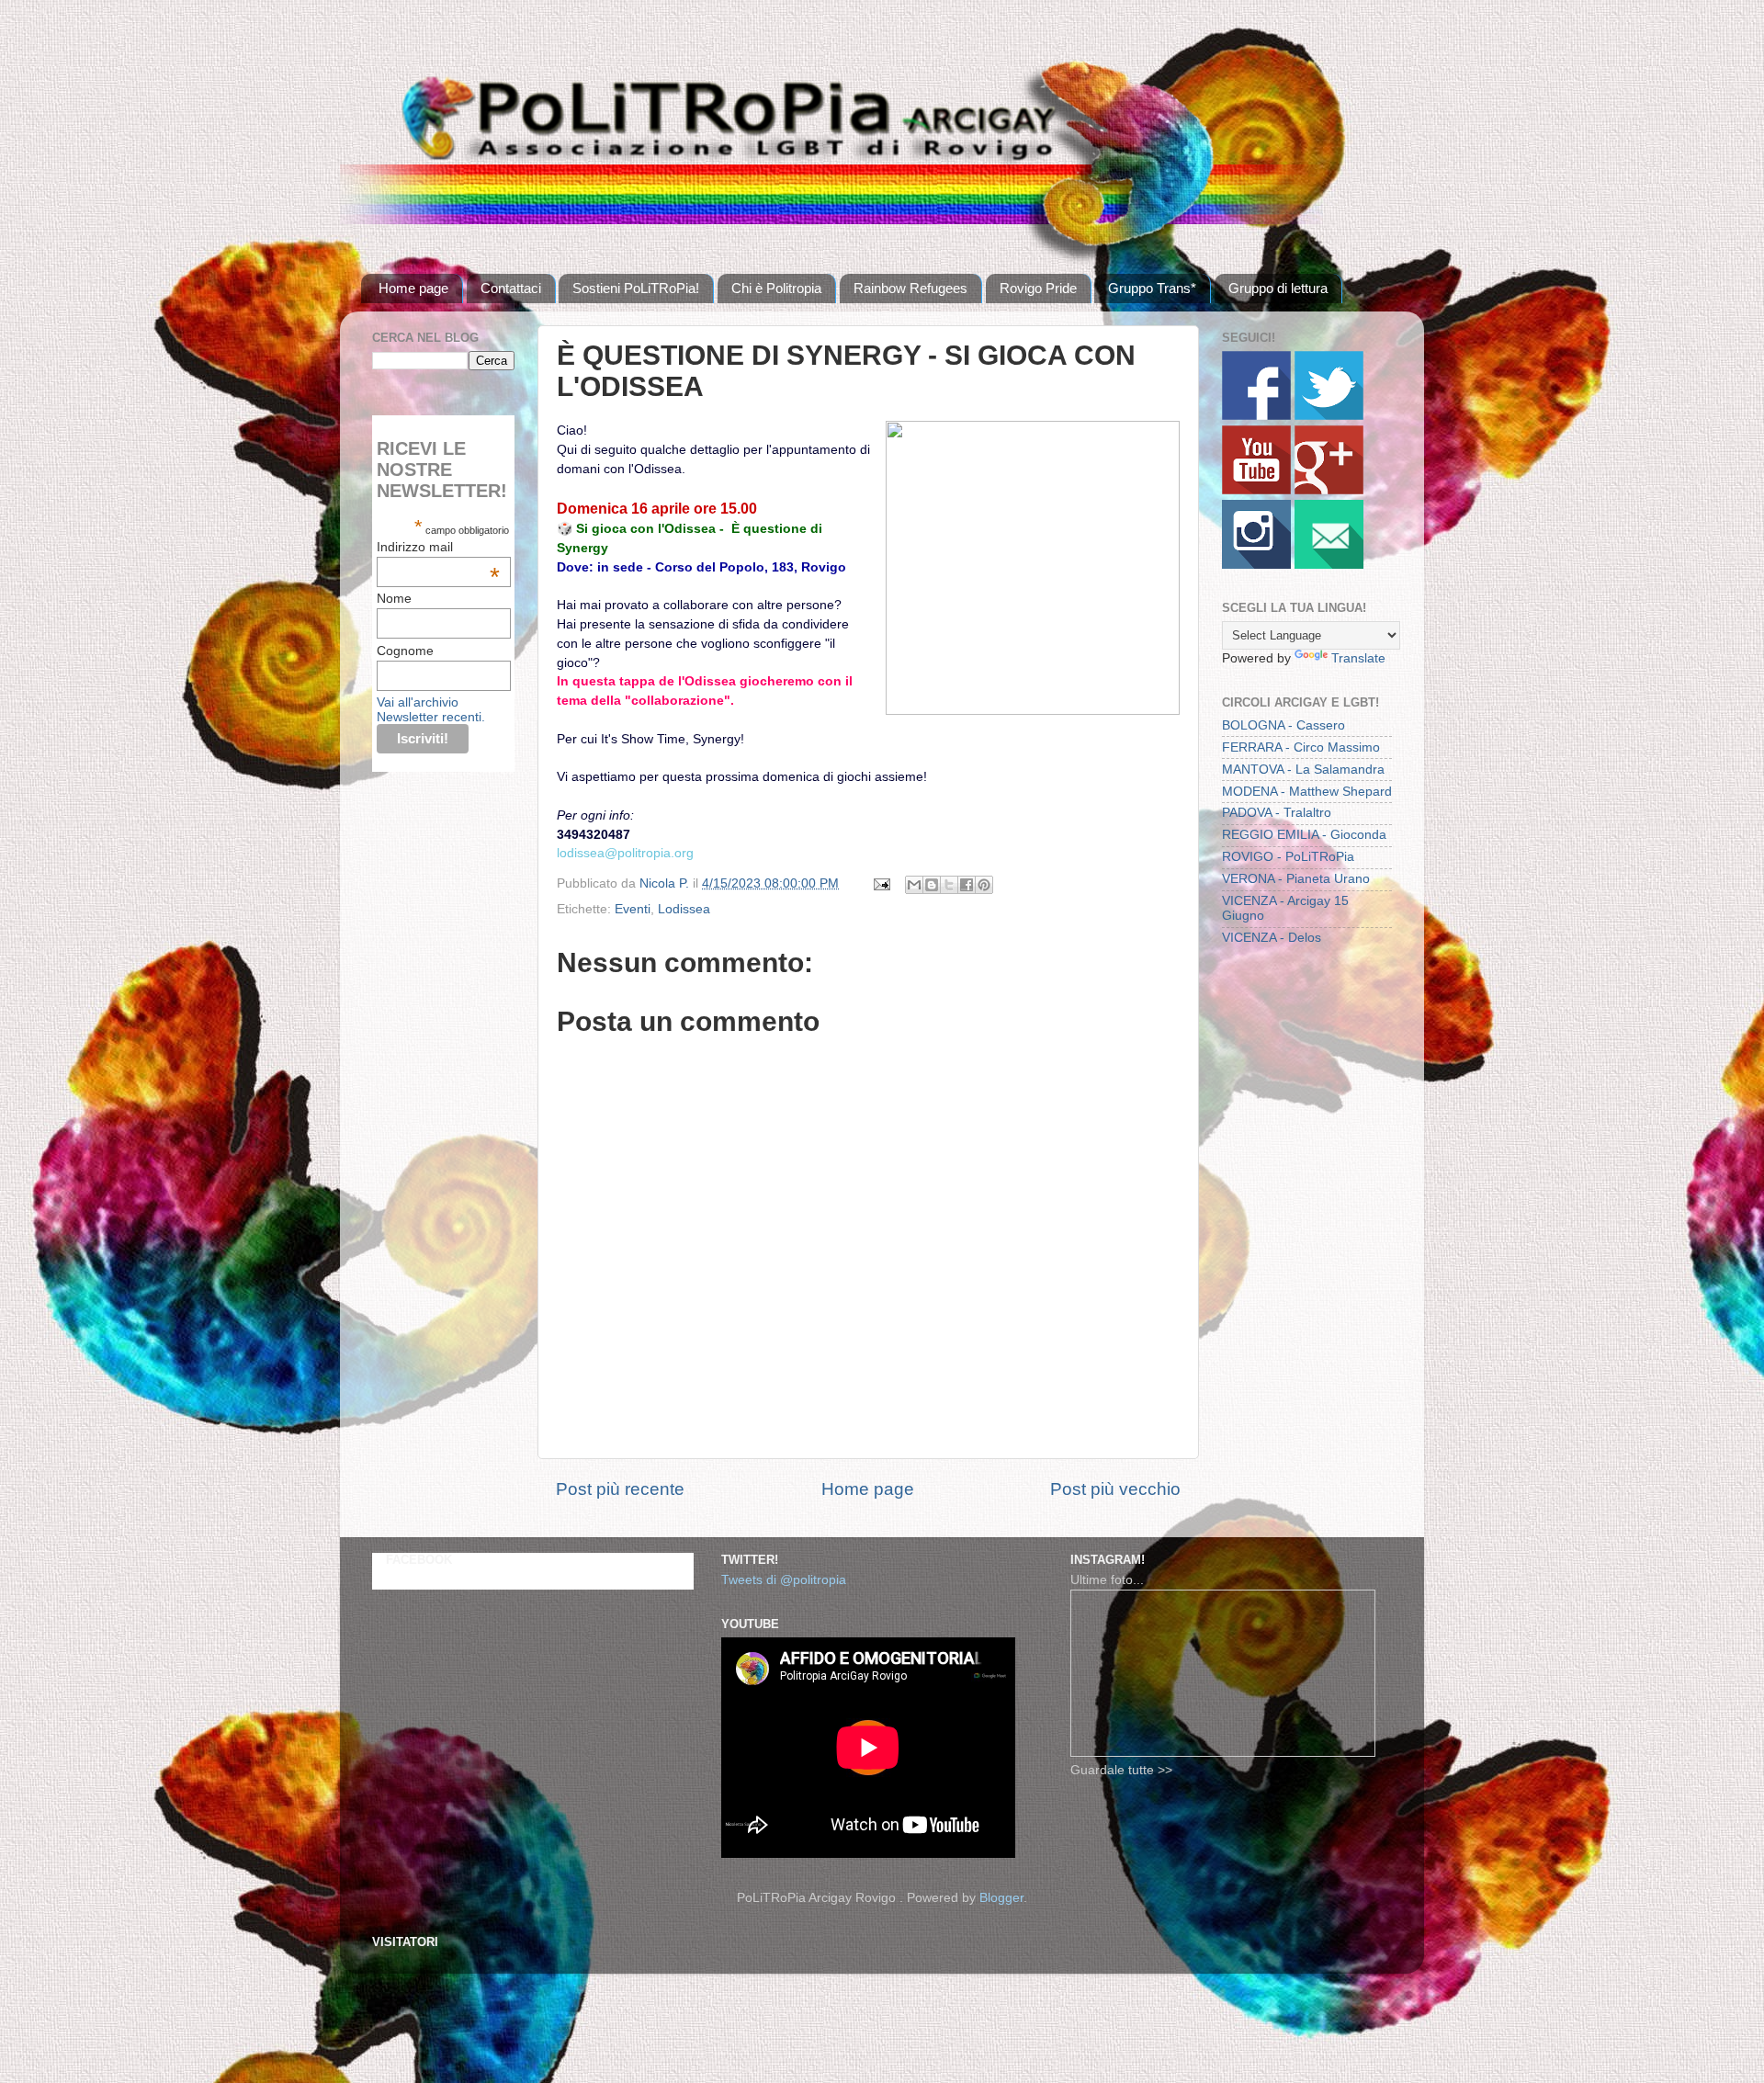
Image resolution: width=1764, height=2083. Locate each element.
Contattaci (511, 288)
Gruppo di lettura (1278, 288)
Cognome (405, 651)
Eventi (633, 909)
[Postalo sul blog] (932, 885)
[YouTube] (1256, 490)
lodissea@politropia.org (625, 853)
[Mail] (1329, 565)
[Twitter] (1329, 416)
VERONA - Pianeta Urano (1296, 879)
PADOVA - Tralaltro (1277, 813)
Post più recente (620, 1489)
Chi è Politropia (776, 288)
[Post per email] (881, 883)
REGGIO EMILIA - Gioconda (1304, 835)
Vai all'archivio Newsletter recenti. (431, 709)
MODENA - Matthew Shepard (1307, 792)
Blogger (1001, 1898)
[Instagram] (1256, 565)
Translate (1358, 658)
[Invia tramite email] (914, 885)
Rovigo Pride (1038, 288)
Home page (413, 288)
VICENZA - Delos (1272, 938)
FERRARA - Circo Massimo (1301, 747)
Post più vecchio (1115, 1489)
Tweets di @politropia (784, 1580)
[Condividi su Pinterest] (984, 885)
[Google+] (1329, 490)
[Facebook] (1256, 416)
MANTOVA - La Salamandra (1303, 770)
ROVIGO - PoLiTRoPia (1288, 857)
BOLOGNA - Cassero (1283, 725)
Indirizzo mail (438, 547)
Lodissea (684, 909)
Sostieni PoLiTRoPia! (636, 288)
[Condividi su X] (949, 885)
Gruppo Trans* (1152, 288)
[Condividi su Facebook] (967, 885)
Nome (394, 598)
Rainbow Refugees (910, 288)
